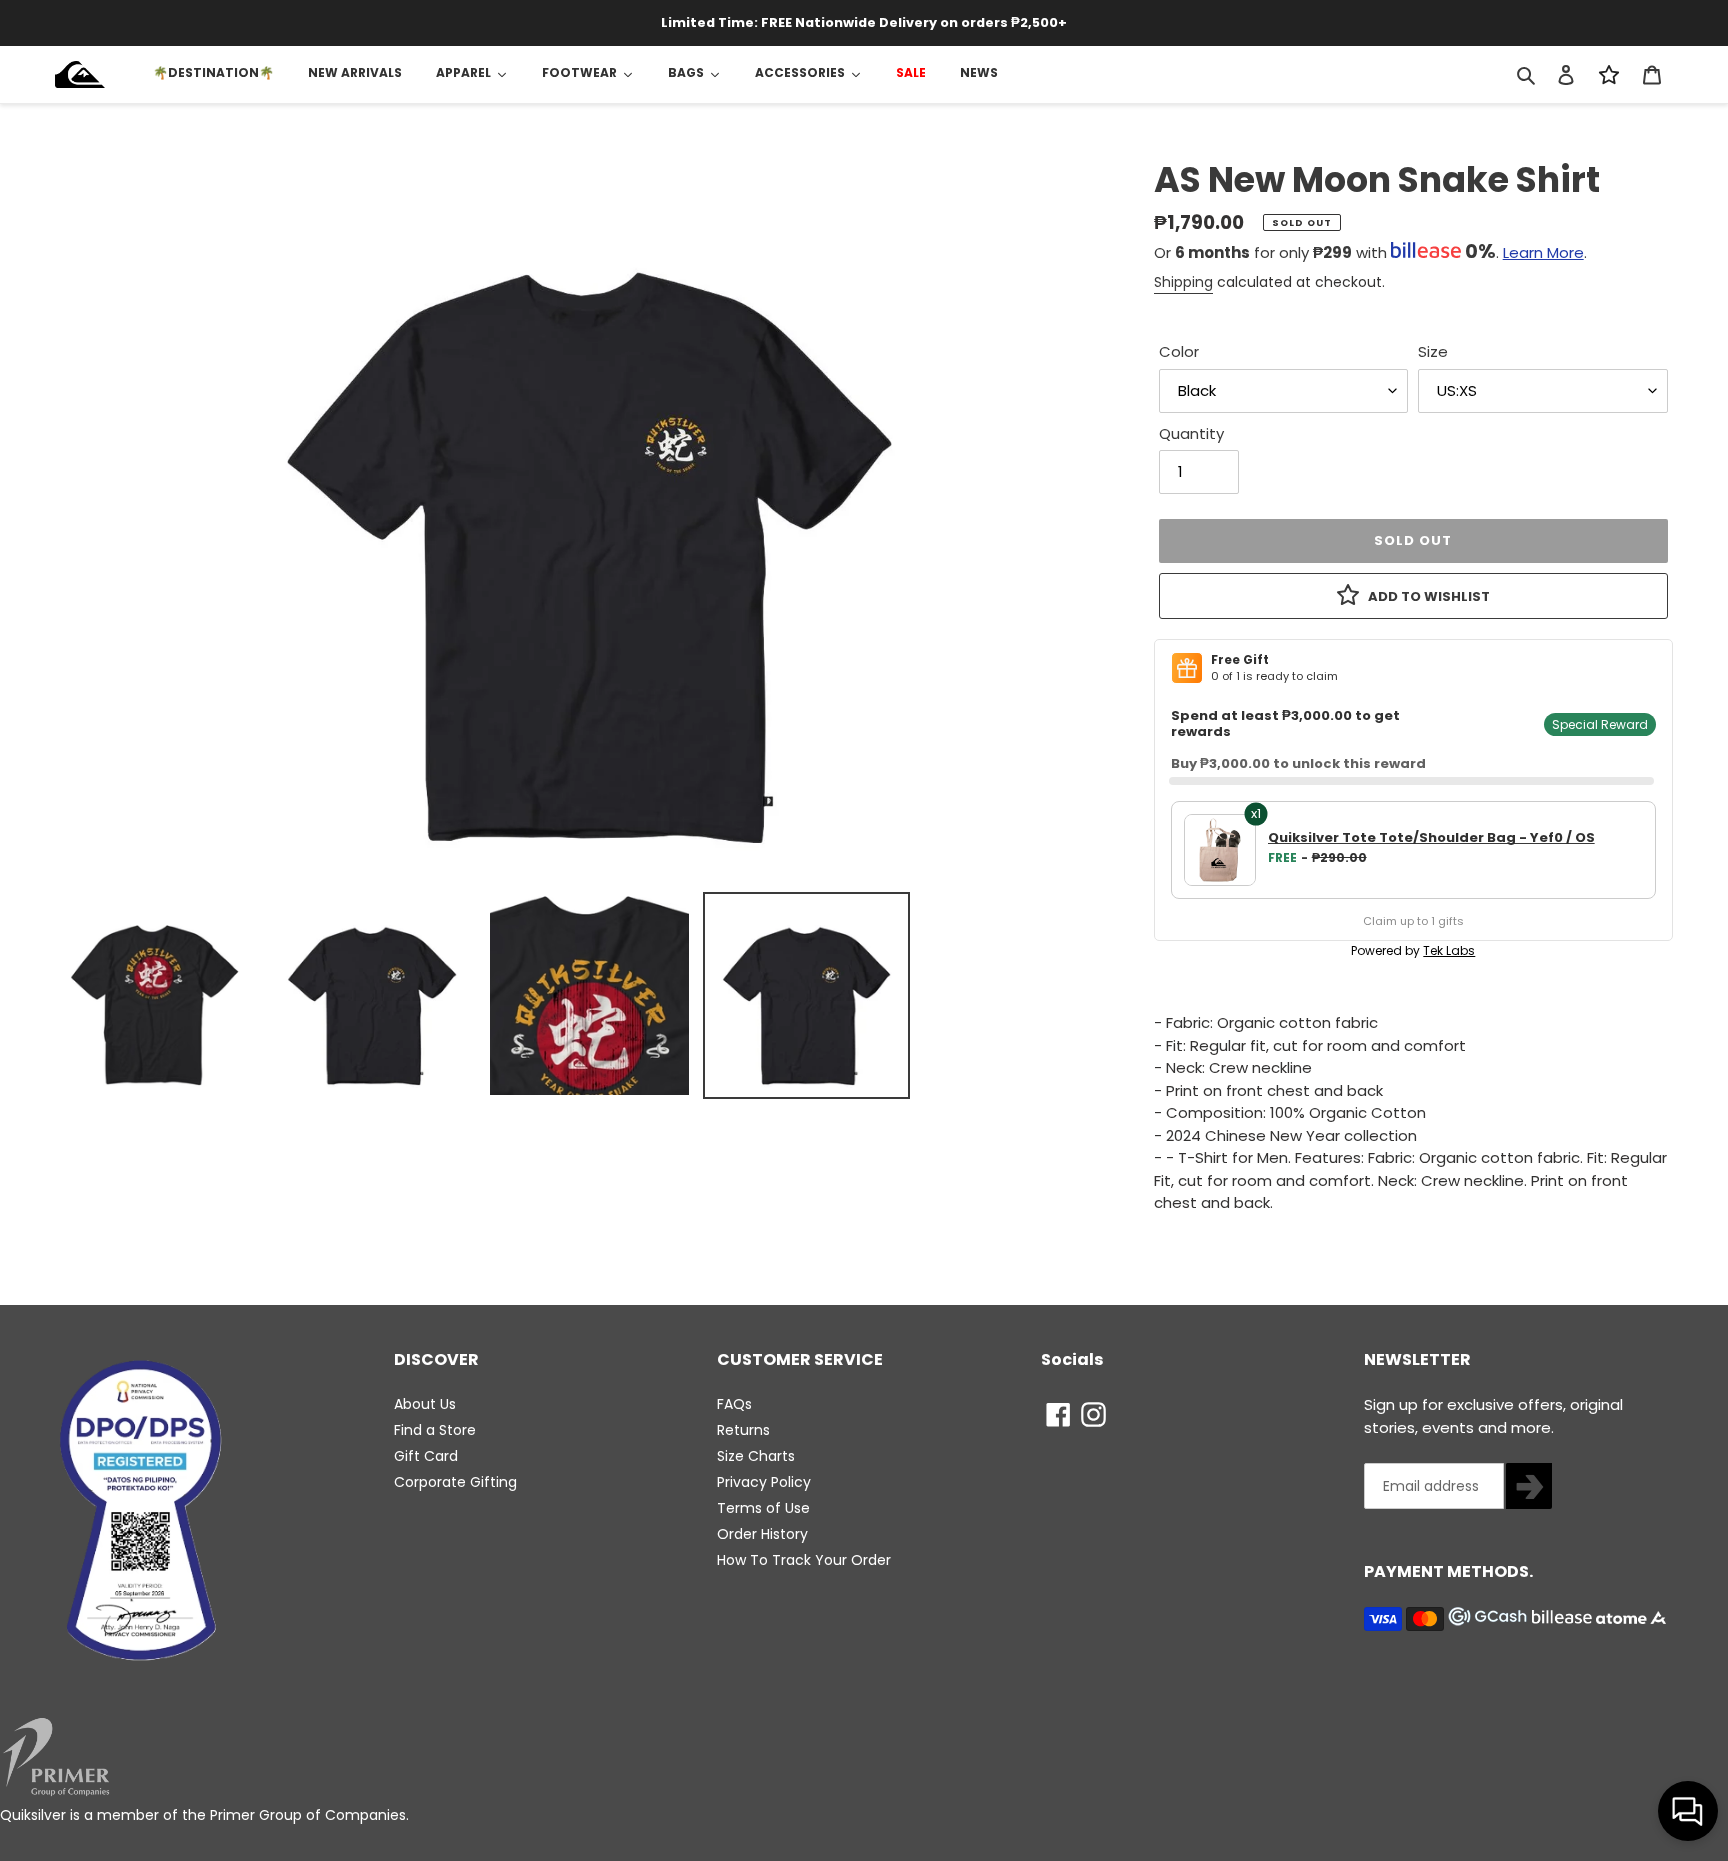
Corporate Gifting (455, 1482)
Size (1433, 351)
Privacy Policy (764, 1482)
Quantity (1191, 433)
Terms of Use (763, 1508)
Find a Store (435, 1430)
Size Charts (756, 1456)
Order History (762, 1534)
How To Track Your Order (804, 1560)
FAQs (734, 1404)
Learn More (1543, 252)
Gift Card (426, 1456)
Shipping (1183, 282)
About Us (425, 1404)
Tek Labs (1449, 950)
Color (1179, 351)
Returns (743, 1430)
